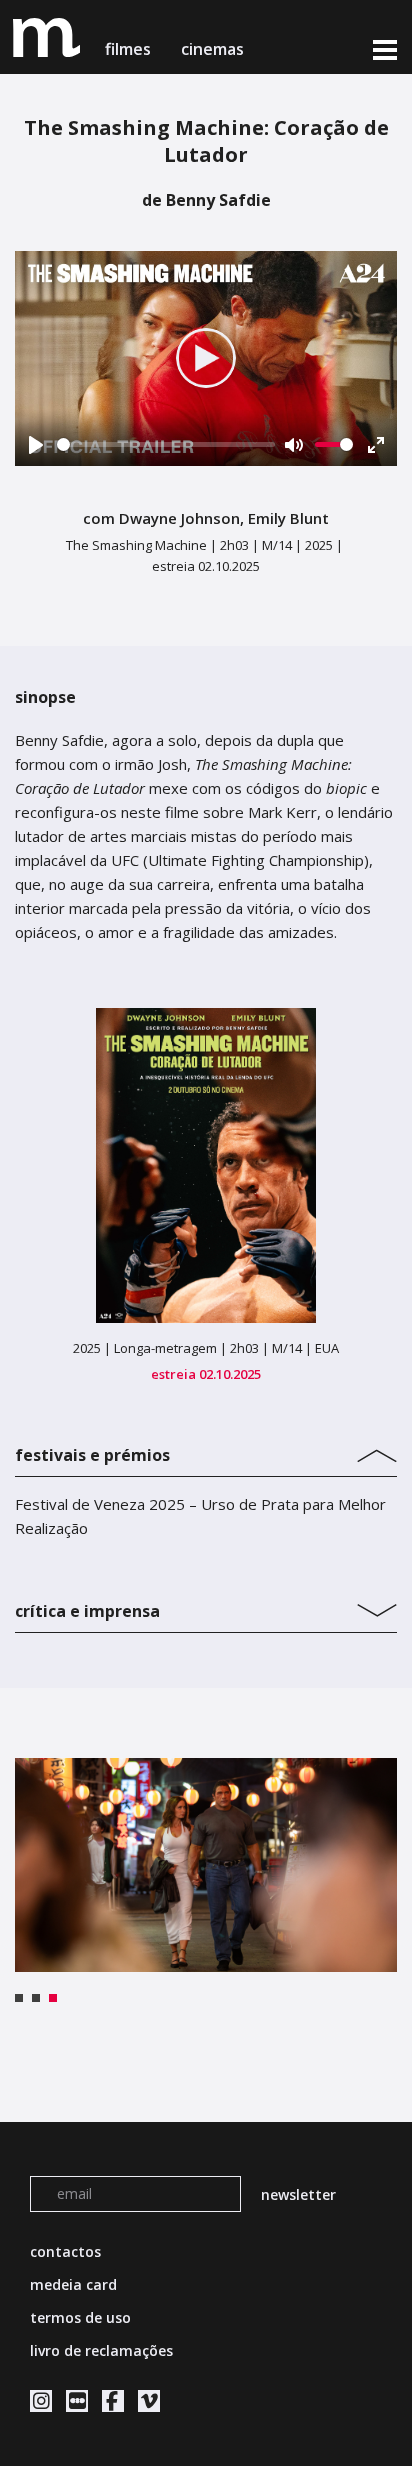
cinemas (214, 49)
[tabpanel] (206, 1865)
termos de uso (80, 2317)
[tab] (206, 1450)
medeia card (73, 2284)
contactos (65, 2251)
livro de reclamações (101, 2350)
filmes (128, 49)
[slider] (166, 444)
